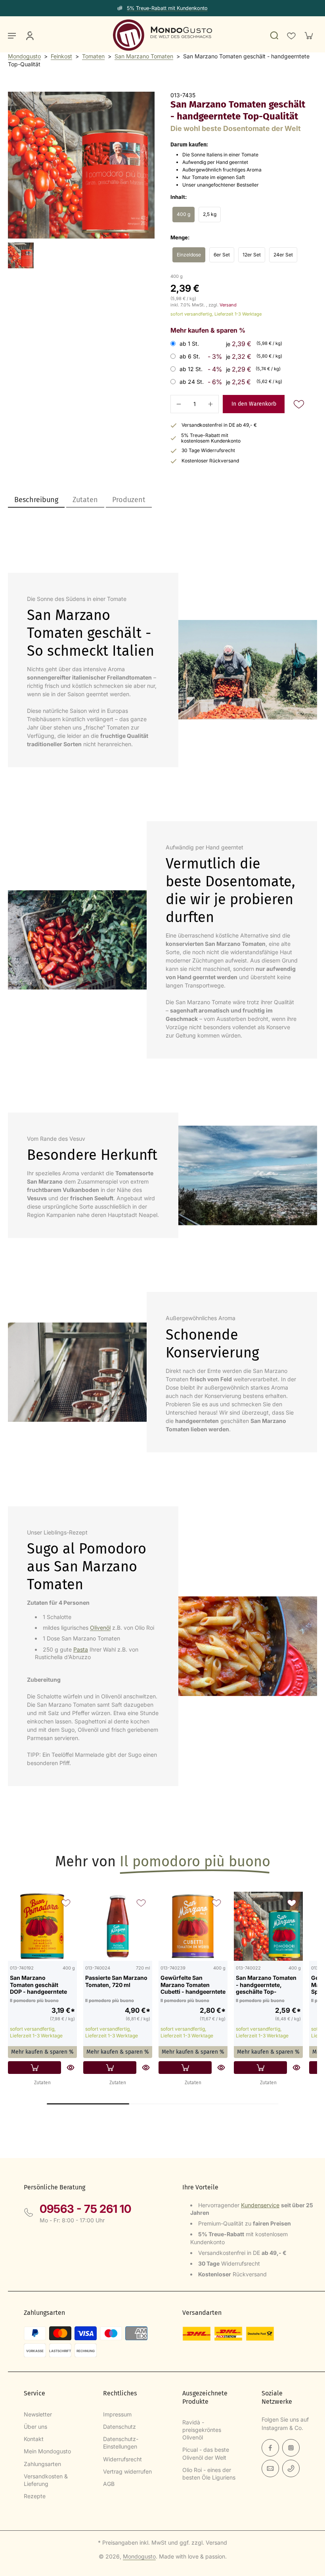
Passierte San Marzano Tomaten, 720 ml (116, 1981)
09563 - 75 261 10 (85, 2209)
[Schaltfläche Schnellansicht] (71, 2068)
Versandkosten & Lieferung (46, 2480)
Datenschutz (119, 2427)
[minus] (179, 404)
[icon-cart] (308, 35)
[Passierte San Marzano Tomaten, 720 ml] (118, 1926)
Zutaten (42, 2083)
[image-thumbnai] (21, 255)
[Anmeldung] (29, 35)
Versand (228, 305)
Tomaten (93, 56)
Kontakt (34, 2439)
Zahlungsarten (42, 2464)
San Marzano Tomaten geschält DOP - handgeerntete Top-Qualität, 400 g (38, 1985)
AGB (109, 2484)
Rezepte (35, 2496)
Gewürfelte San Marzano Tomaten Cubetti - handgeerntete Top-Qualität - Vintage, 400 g (193, 1985)
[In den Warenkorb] (34, 2068)
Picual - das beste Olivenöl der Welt (206, 2453)
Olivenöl (100, 1628)
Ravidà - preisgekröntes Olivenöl (202, 2430)
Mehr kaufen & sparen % (42, 2052)
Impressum (117, 2414)
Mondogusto (24, 56)
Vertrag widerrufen (127, 2471)
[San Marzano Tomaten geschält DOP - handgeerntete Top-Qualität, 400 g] (42, 1926)
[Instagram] (291, 2448)
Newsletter (38, 2414)
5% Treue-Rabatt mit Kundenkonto (167, 8)
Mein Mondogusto (47, 2451)
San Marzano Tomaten (144, 56)
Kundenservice (260, 2205)
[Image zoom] (81, 165)
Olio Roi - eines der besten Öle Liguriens (209, 2474)
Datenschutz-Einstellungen (121, 2443)
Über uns (35, 2427)
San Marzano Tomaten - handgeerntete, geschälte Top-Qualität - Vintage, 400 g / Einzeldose (266, 1985)
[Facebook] (270, 2448)
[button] (254, 404)
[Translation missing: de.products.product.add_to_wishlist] (291, 35)
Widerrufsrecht (122, 2459)
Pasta (81, 1649)
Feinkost (61, 56)
